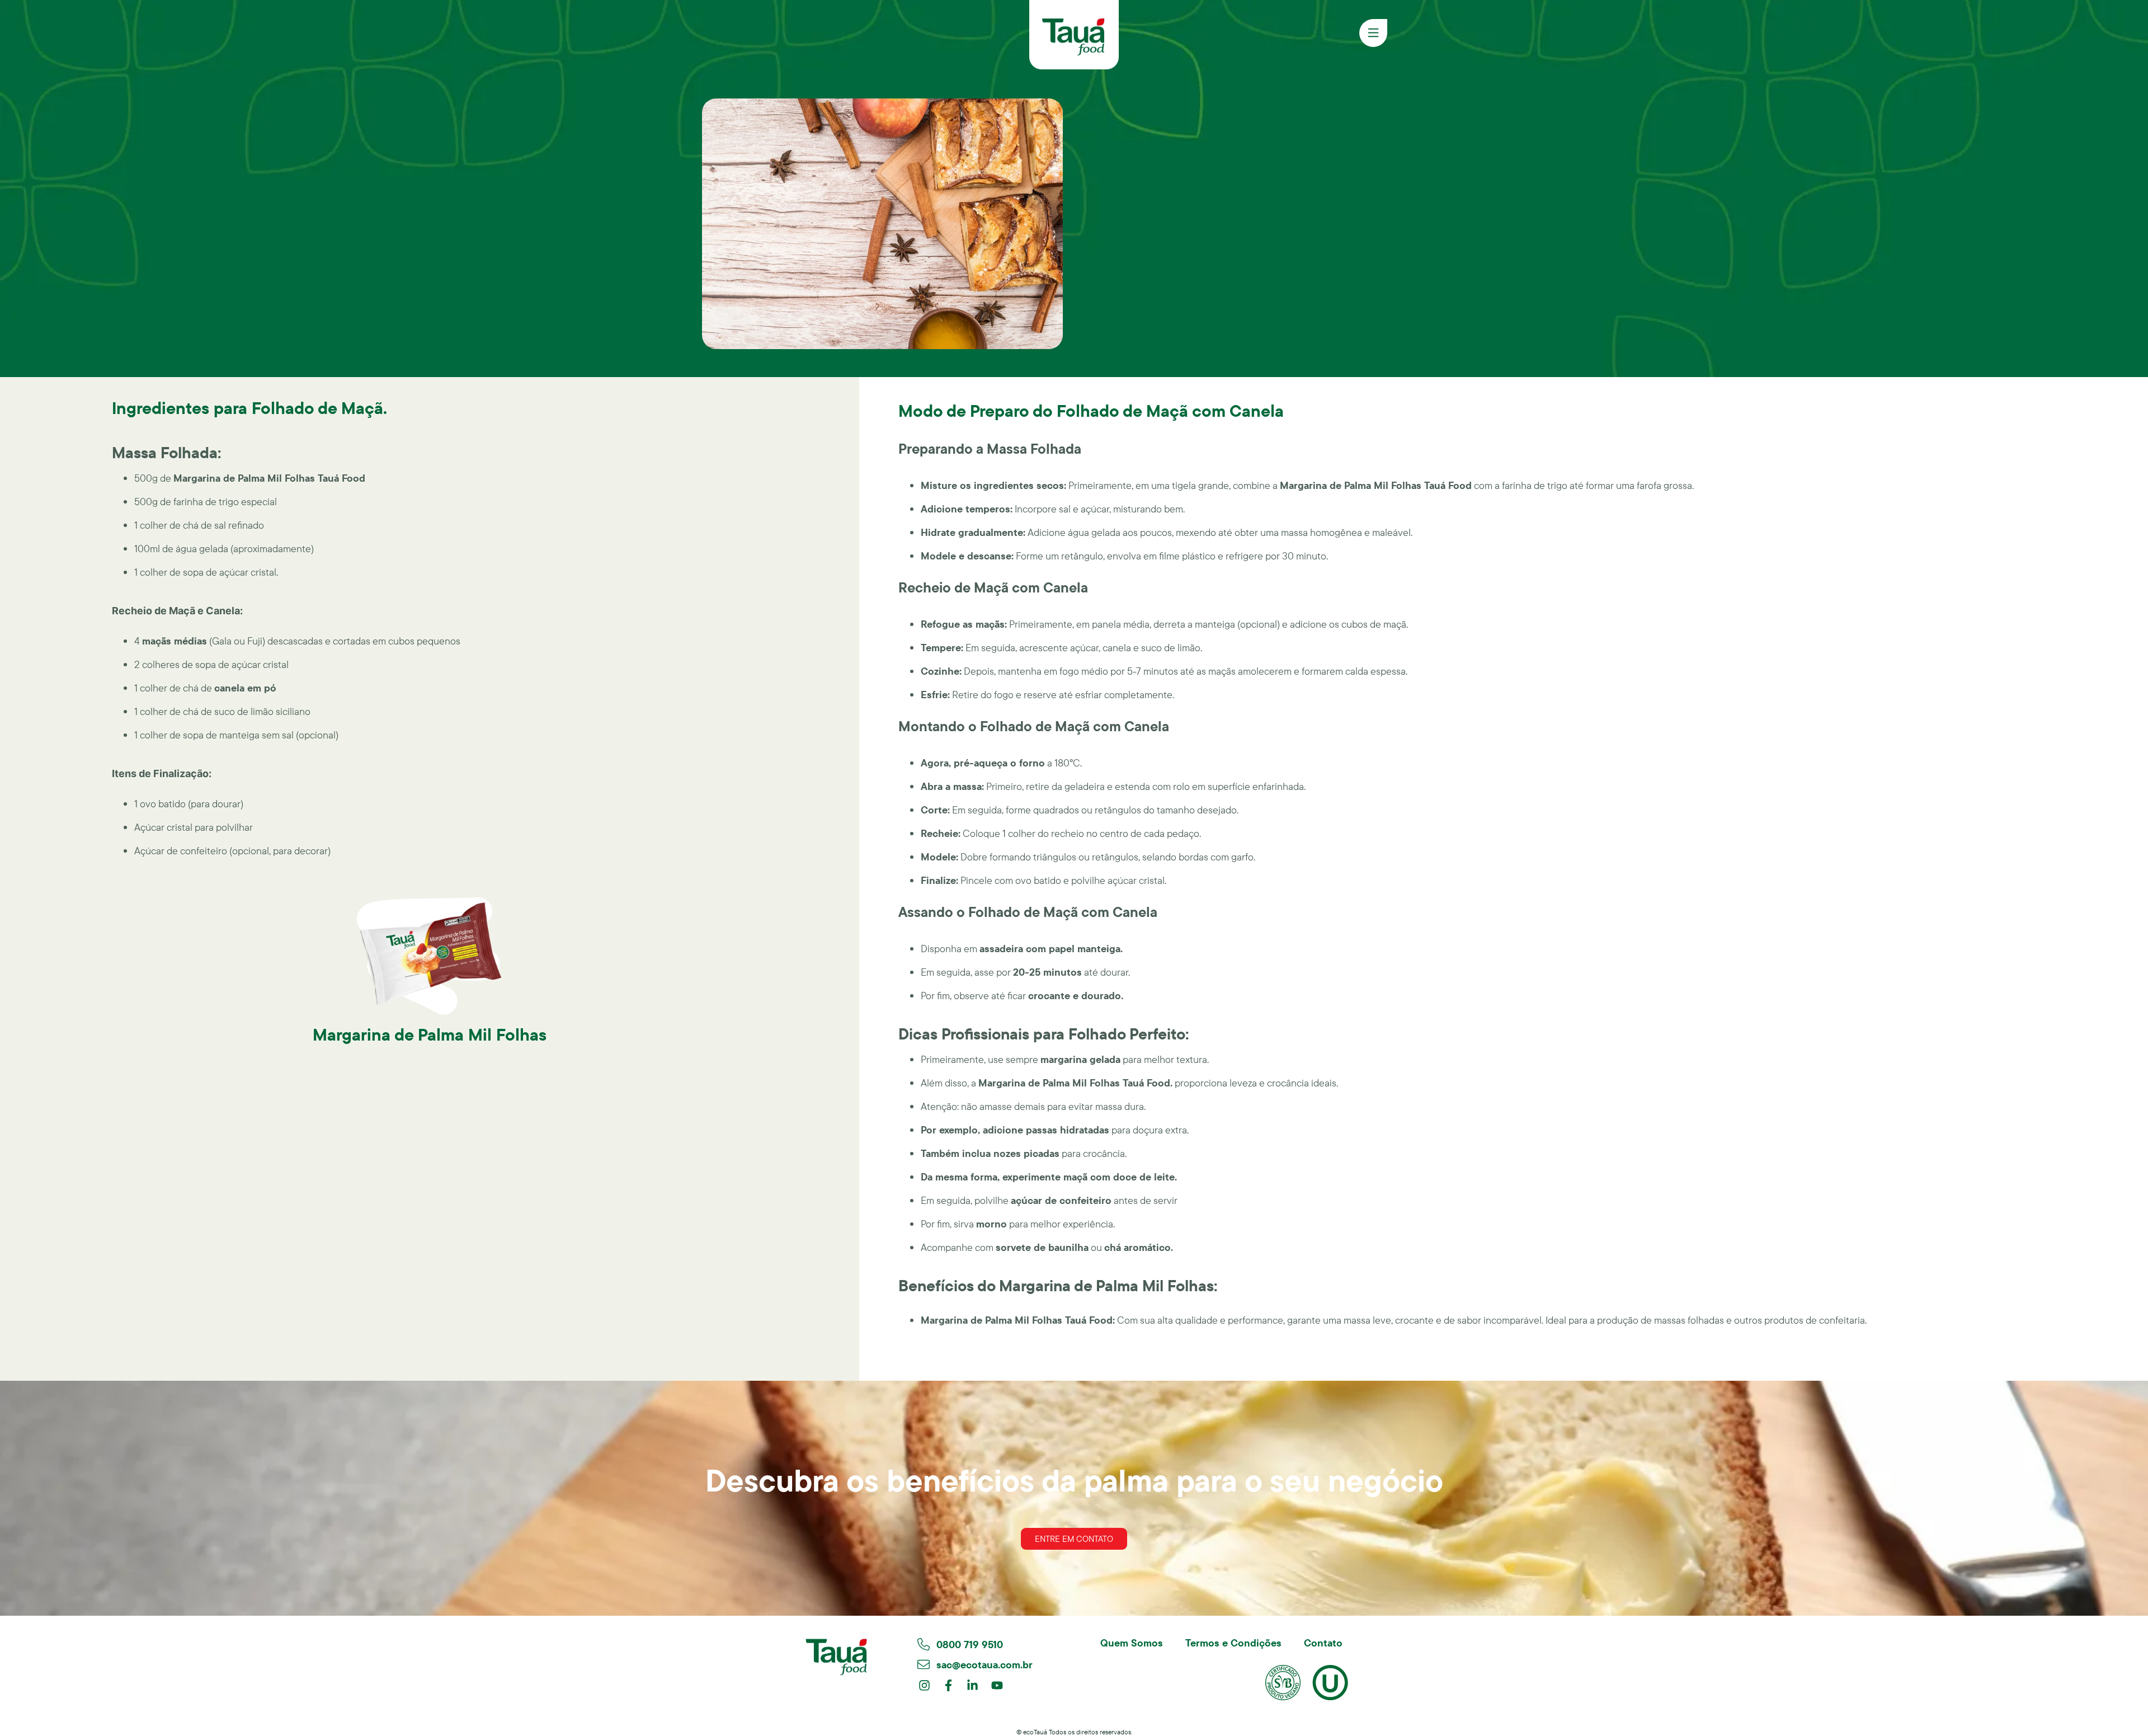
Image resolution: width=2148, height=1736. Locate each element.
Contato (1323, 1643)
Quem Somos (1132, 1643)
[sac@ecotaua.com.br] (924, 1664)
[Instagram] (924, 1685)
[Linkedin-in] (972, 1685)
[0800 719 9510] (924, 1644)
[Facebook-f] (948, 1685)
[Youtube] (997, 1685)
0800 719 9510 (970, 1645)
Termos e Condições (1233, 1643)
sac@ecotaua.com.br (984, 1665)
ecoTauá (1035, 1732)
